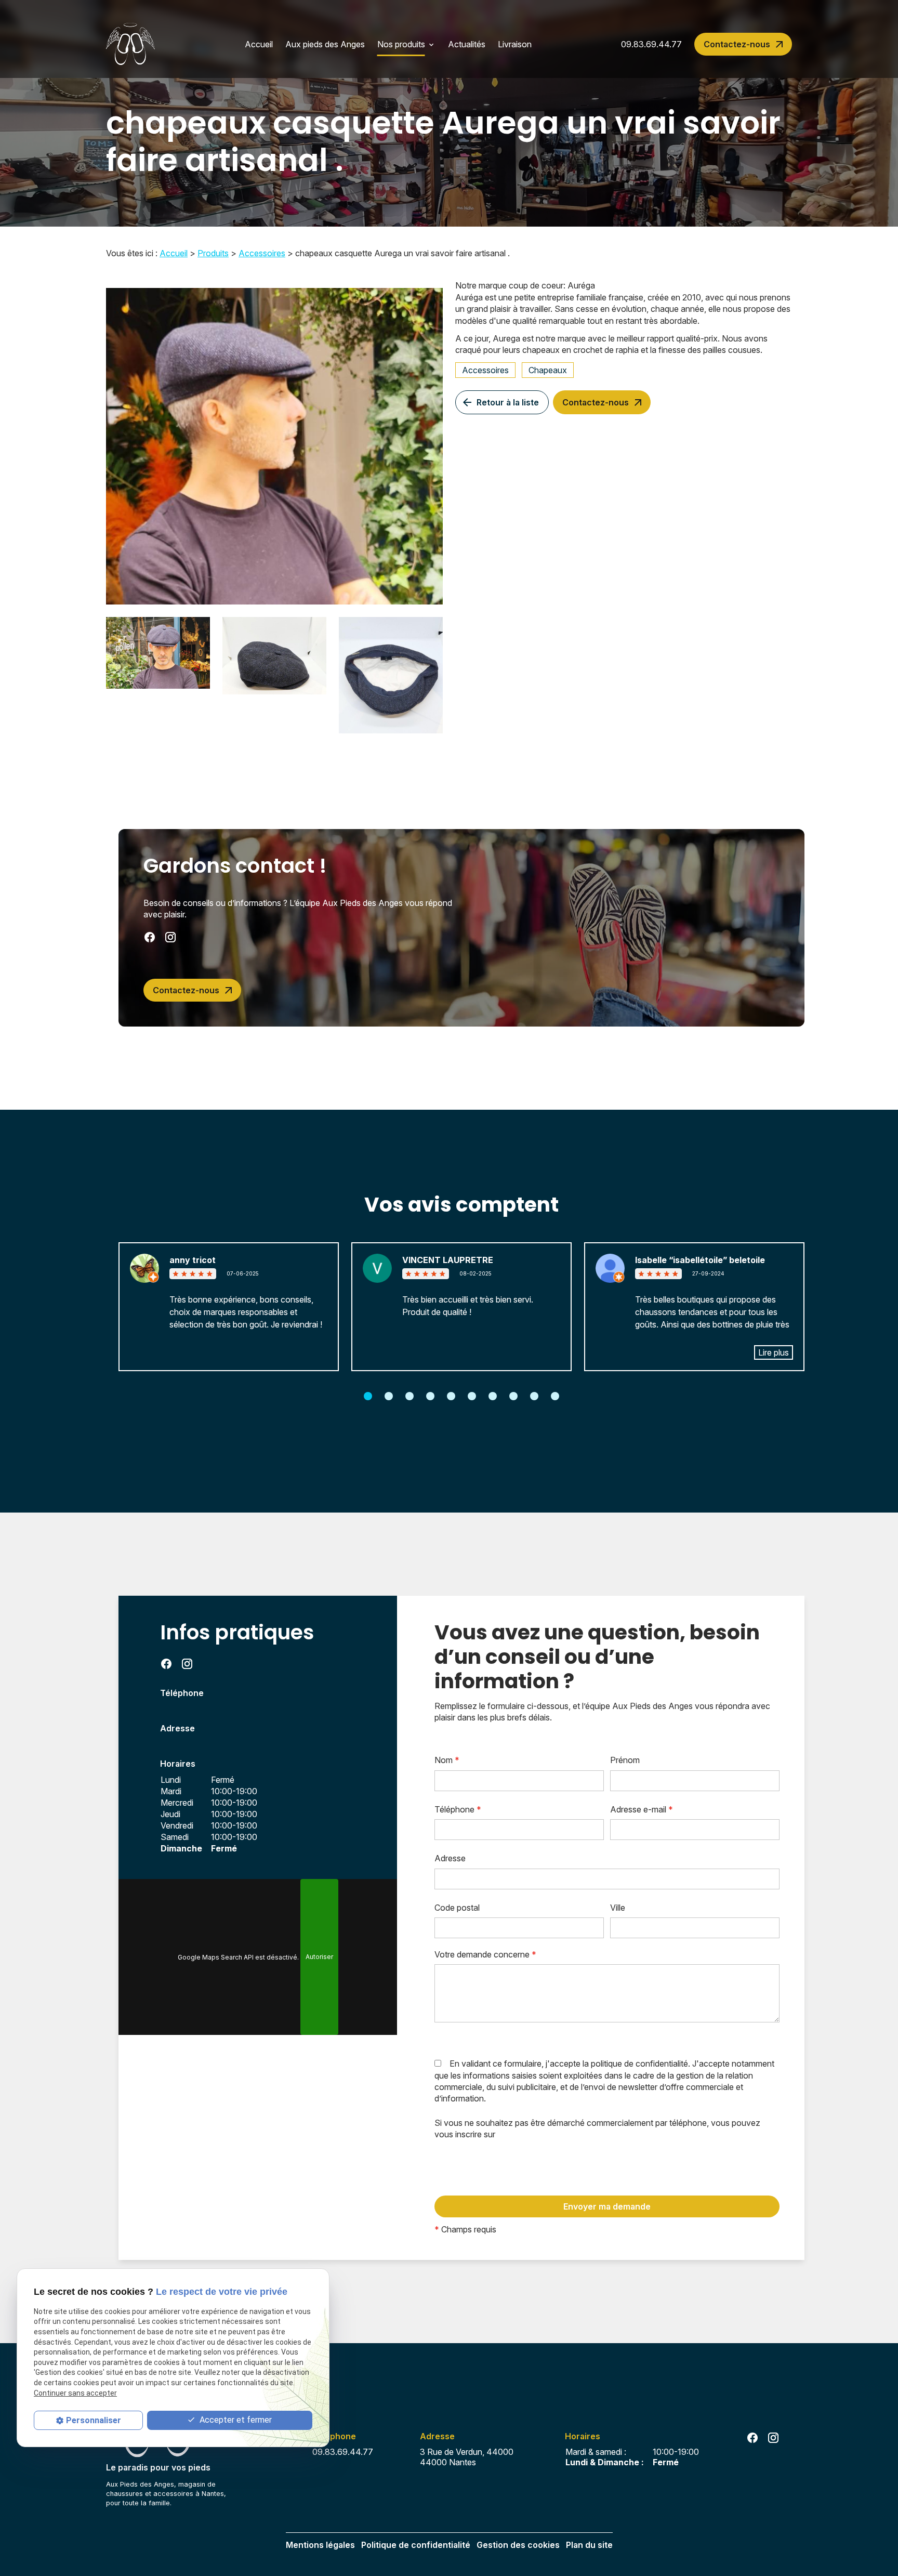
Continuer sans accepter (75, 2393)
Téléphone (458, 1809)
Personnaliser (94, 2420)
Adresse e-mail (642, 1809)
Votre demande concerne (485, 1954)
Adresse (450, 1858)
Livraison (515, 44)
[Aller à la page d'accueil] (130, 44)
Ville (618, 1908)
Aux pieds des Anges (325, 44)
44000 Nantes (469, 2457)
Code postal (457, 1908)
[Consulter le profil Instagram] (170, 937)
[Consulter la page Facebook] (150, 937)
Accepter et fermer (235, 2420)
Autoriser (319, 1957)
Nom (447, 1760)
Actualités (467, 44)
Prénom (625, 1760)
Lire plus (774, 1352)
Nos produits (401, 44)
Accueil (259, 44)
